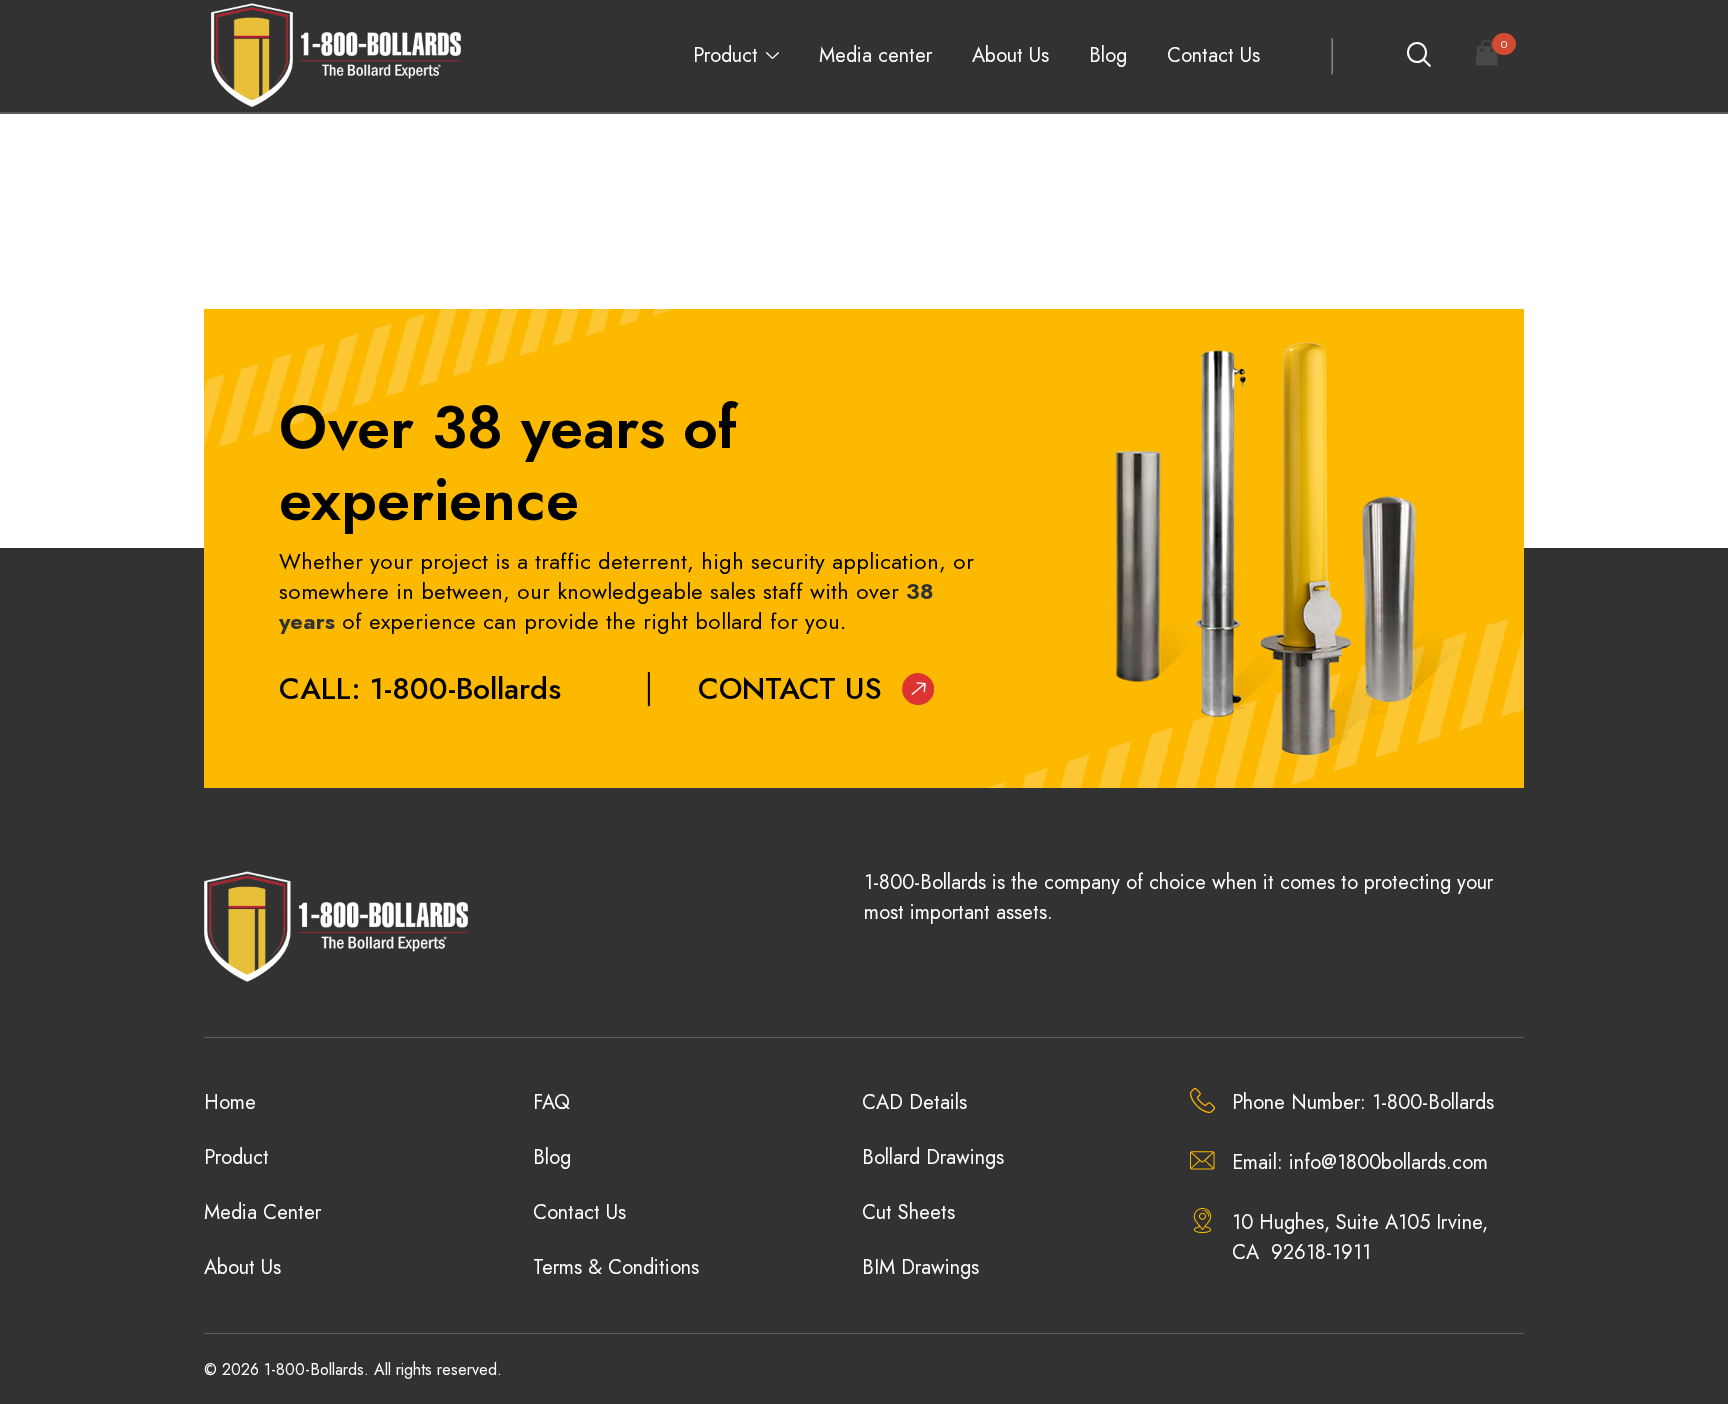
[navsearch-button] (1418, 56)
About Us (1010, 55)
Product (725, 55)
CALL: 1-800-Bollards (420, 688)
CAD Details (914, 1102)
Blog (1108, 55)
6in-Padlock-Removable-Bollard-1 (342, 178)
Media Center (262, 1212)
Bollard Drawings (933, 1157)
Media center (875, 55)
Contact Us (1213, 55)
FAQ (551, 1102)
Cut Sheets (908, 1212)
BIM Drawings (920, 1267)
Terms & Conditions (616, 1267)
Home (230, 1102)
